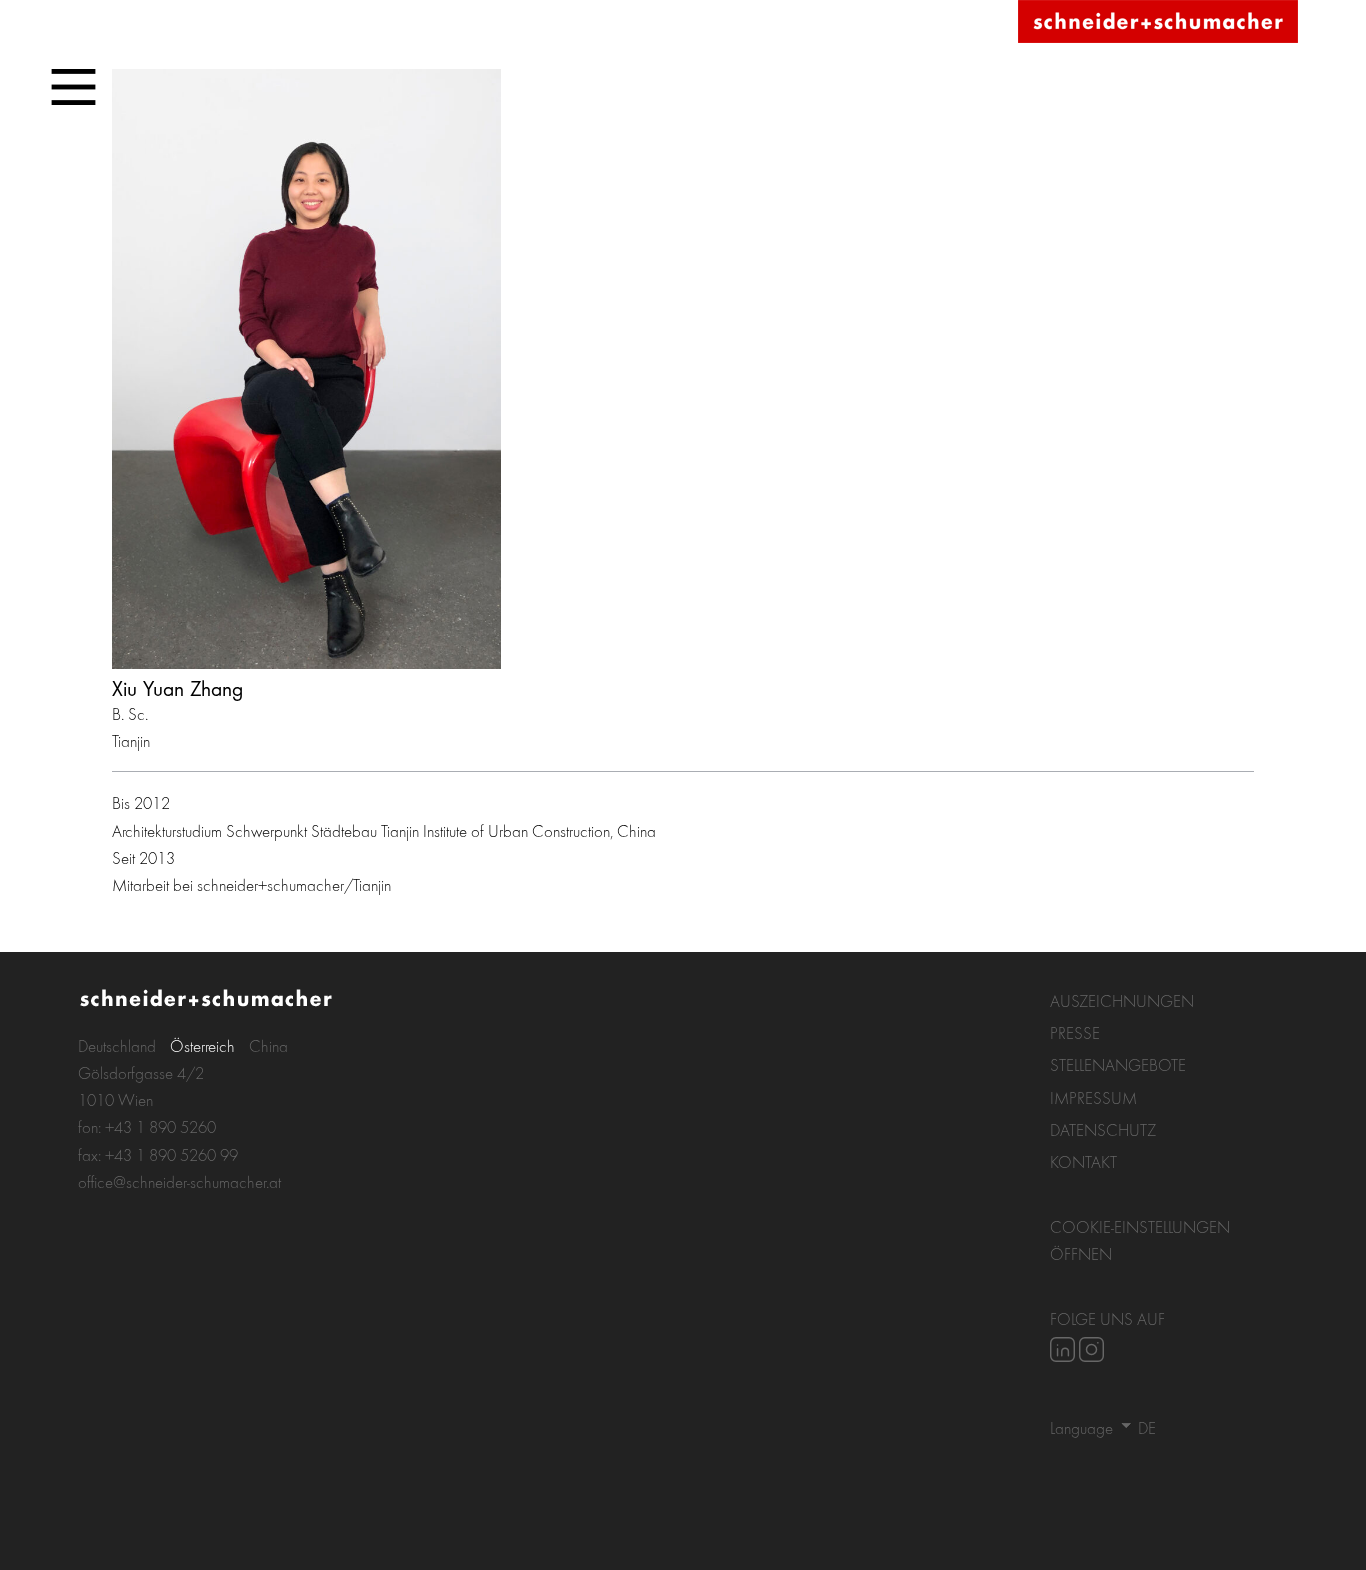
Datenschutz (1103, 1129)
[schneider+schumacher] (1158, 22)
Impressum (1093, 1097)
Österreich (202, 1045)
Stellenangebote (1118, 1064)
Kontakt (1083, 1161)
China (268, 1045)
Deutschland (117, 1045)
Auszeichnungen (1122, 1000)
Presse (1075, 1032)
